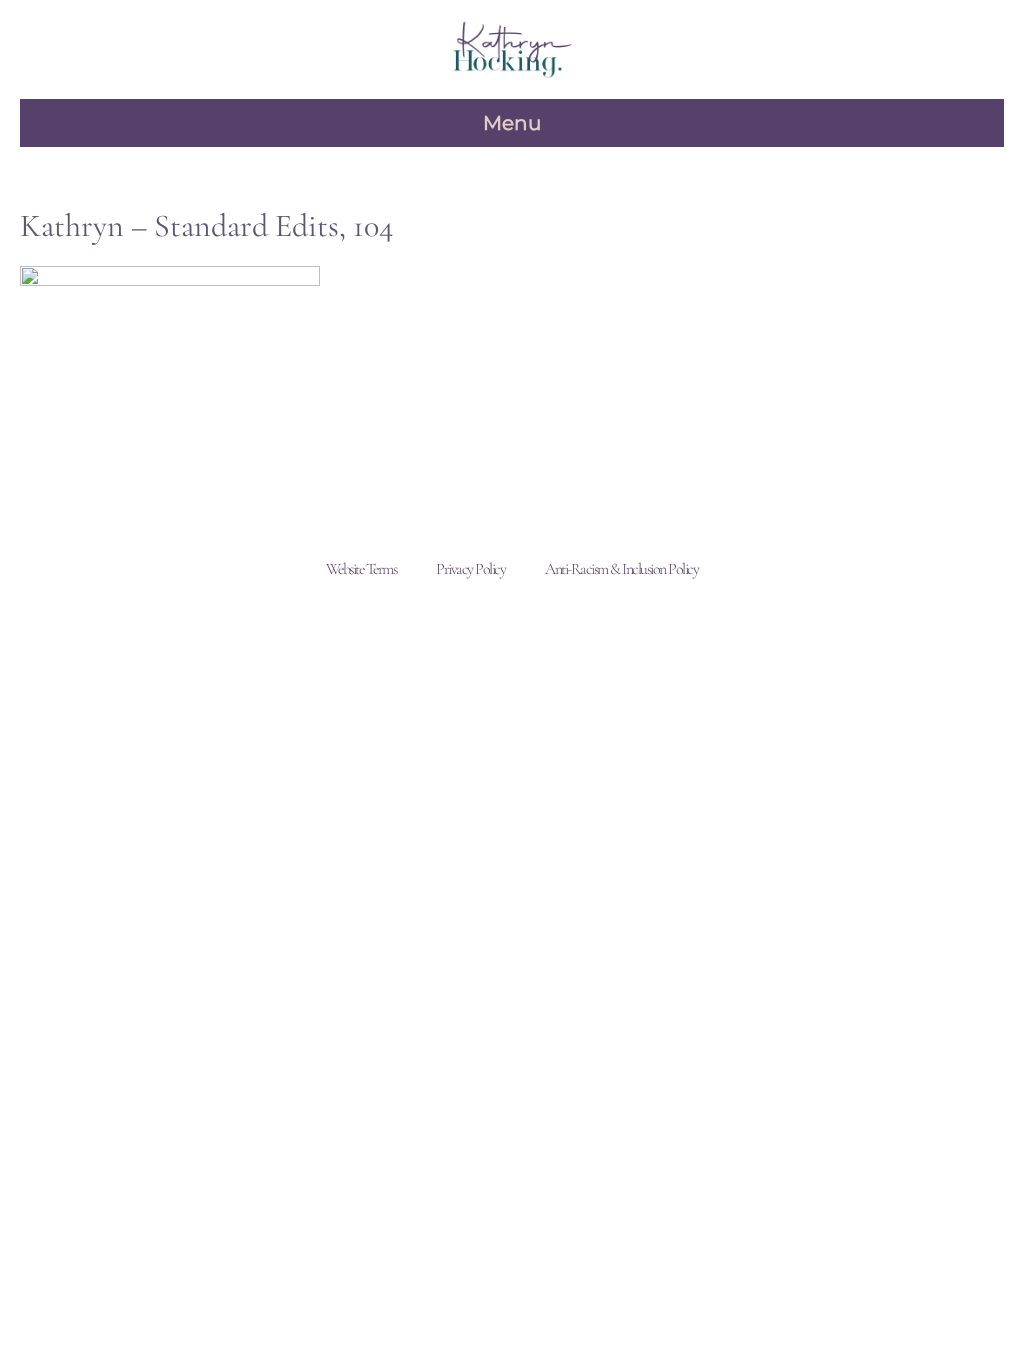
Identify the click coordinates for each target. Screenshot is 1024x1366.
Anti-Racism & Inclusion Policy (621, 569)
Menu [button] (512, 123)
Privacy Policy (470, 569)
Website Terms (361, 569)
